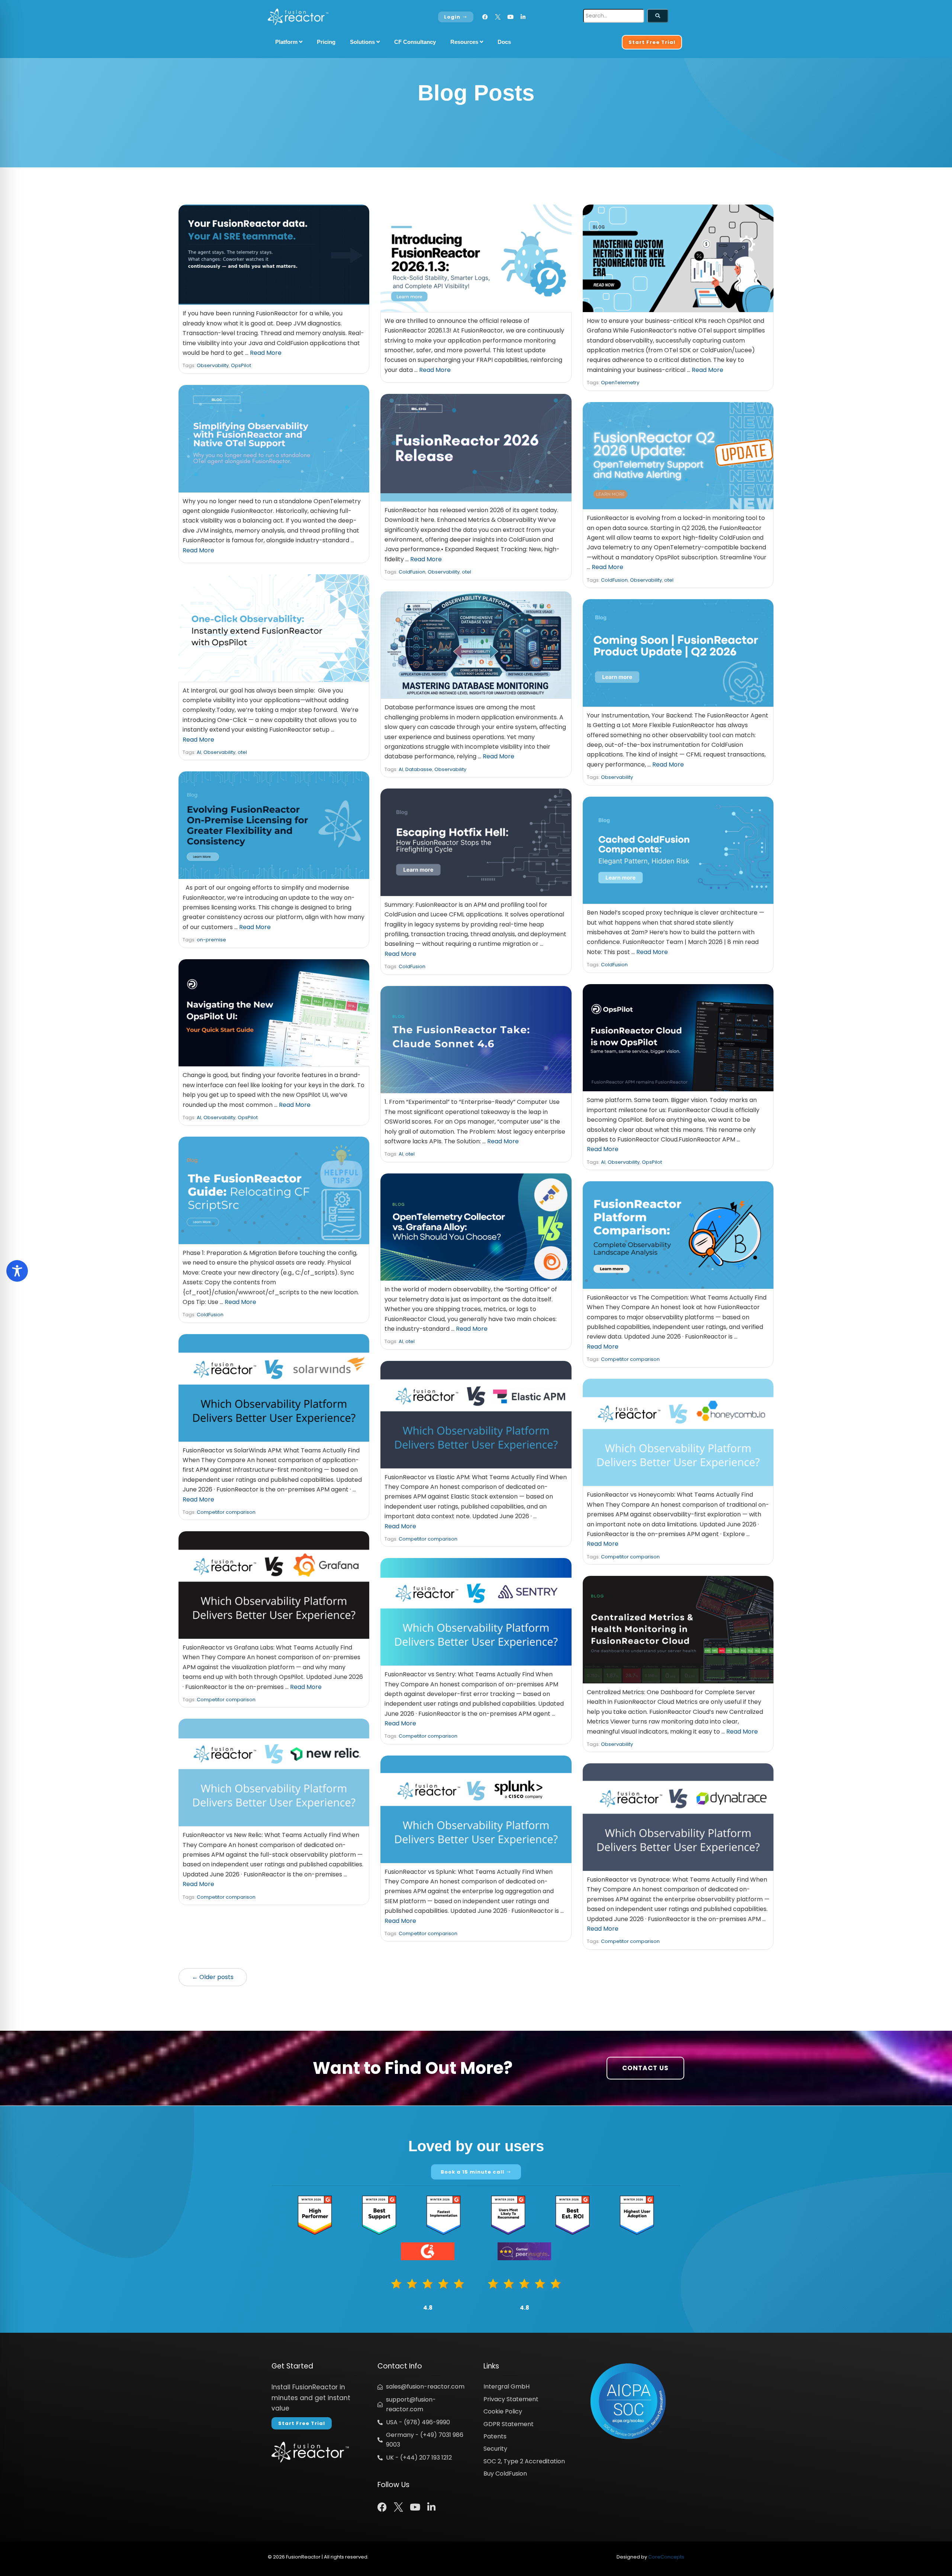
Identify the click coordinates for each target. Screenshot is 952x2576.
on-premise (211, 940)
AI (199, 752)
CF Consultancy (415, 42)
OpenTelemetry (620, 383)
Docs (504, 42)
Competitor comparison (630, 1359)
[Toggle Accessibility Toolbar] (17, 1271)
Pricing (326, 42)
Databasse (419, 769)
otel (467, 572)
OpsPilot (241, 365)
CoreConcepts (666, 2557)
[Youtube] (510, 17)
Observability (213, 365)
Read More (266, 353)
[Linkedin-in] (523, 17)
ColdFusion (412, 572)
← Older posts (213, 1977)
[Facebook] (485, 17)
